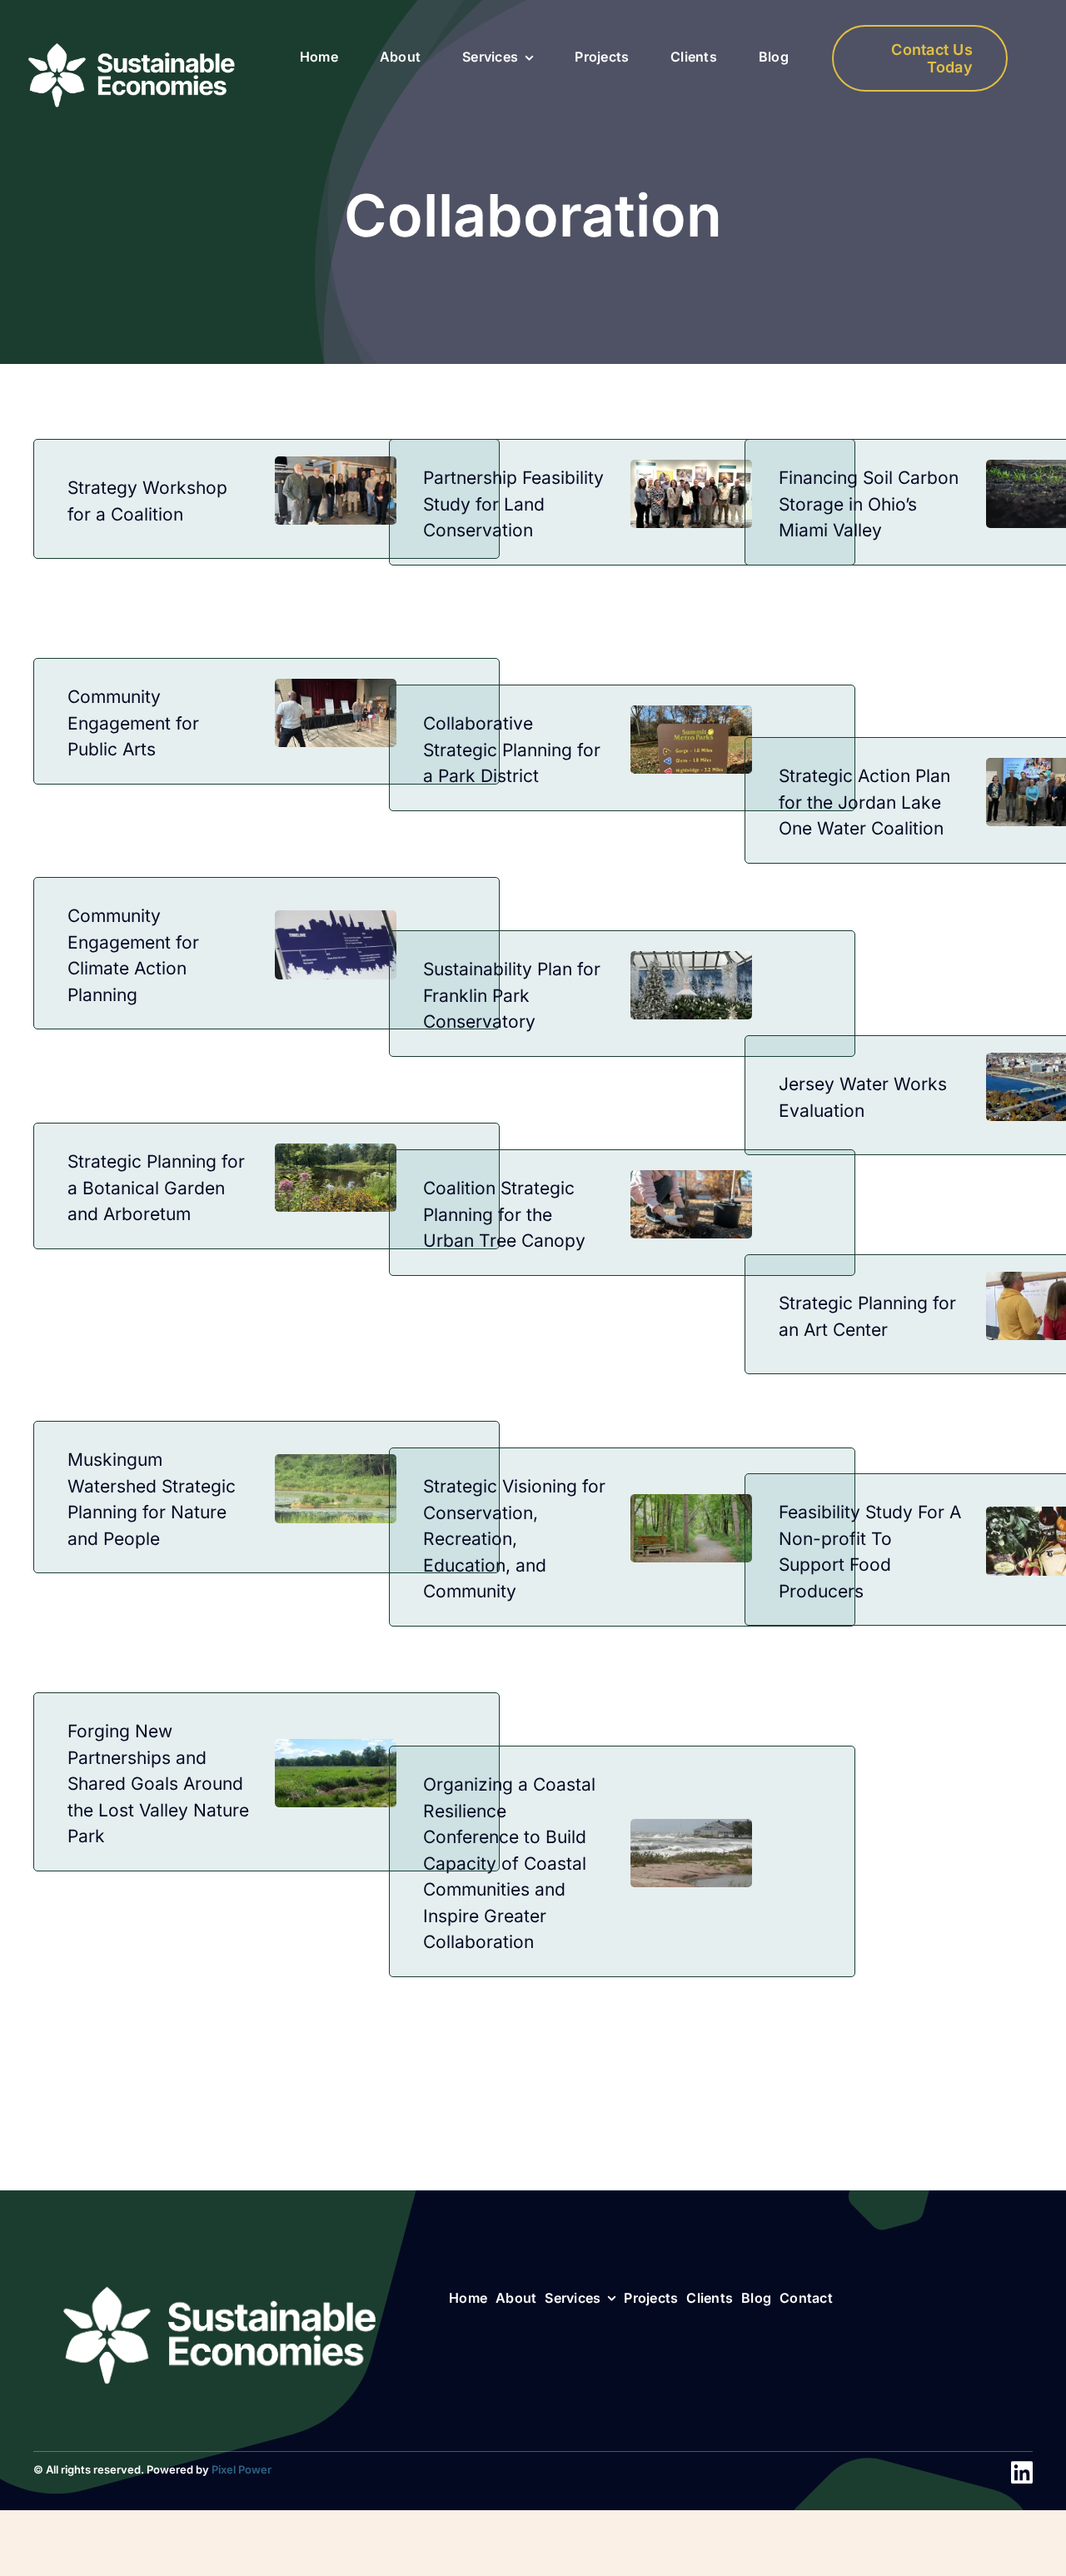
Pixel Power (242, 2469)
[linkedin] (1022, 2473)
